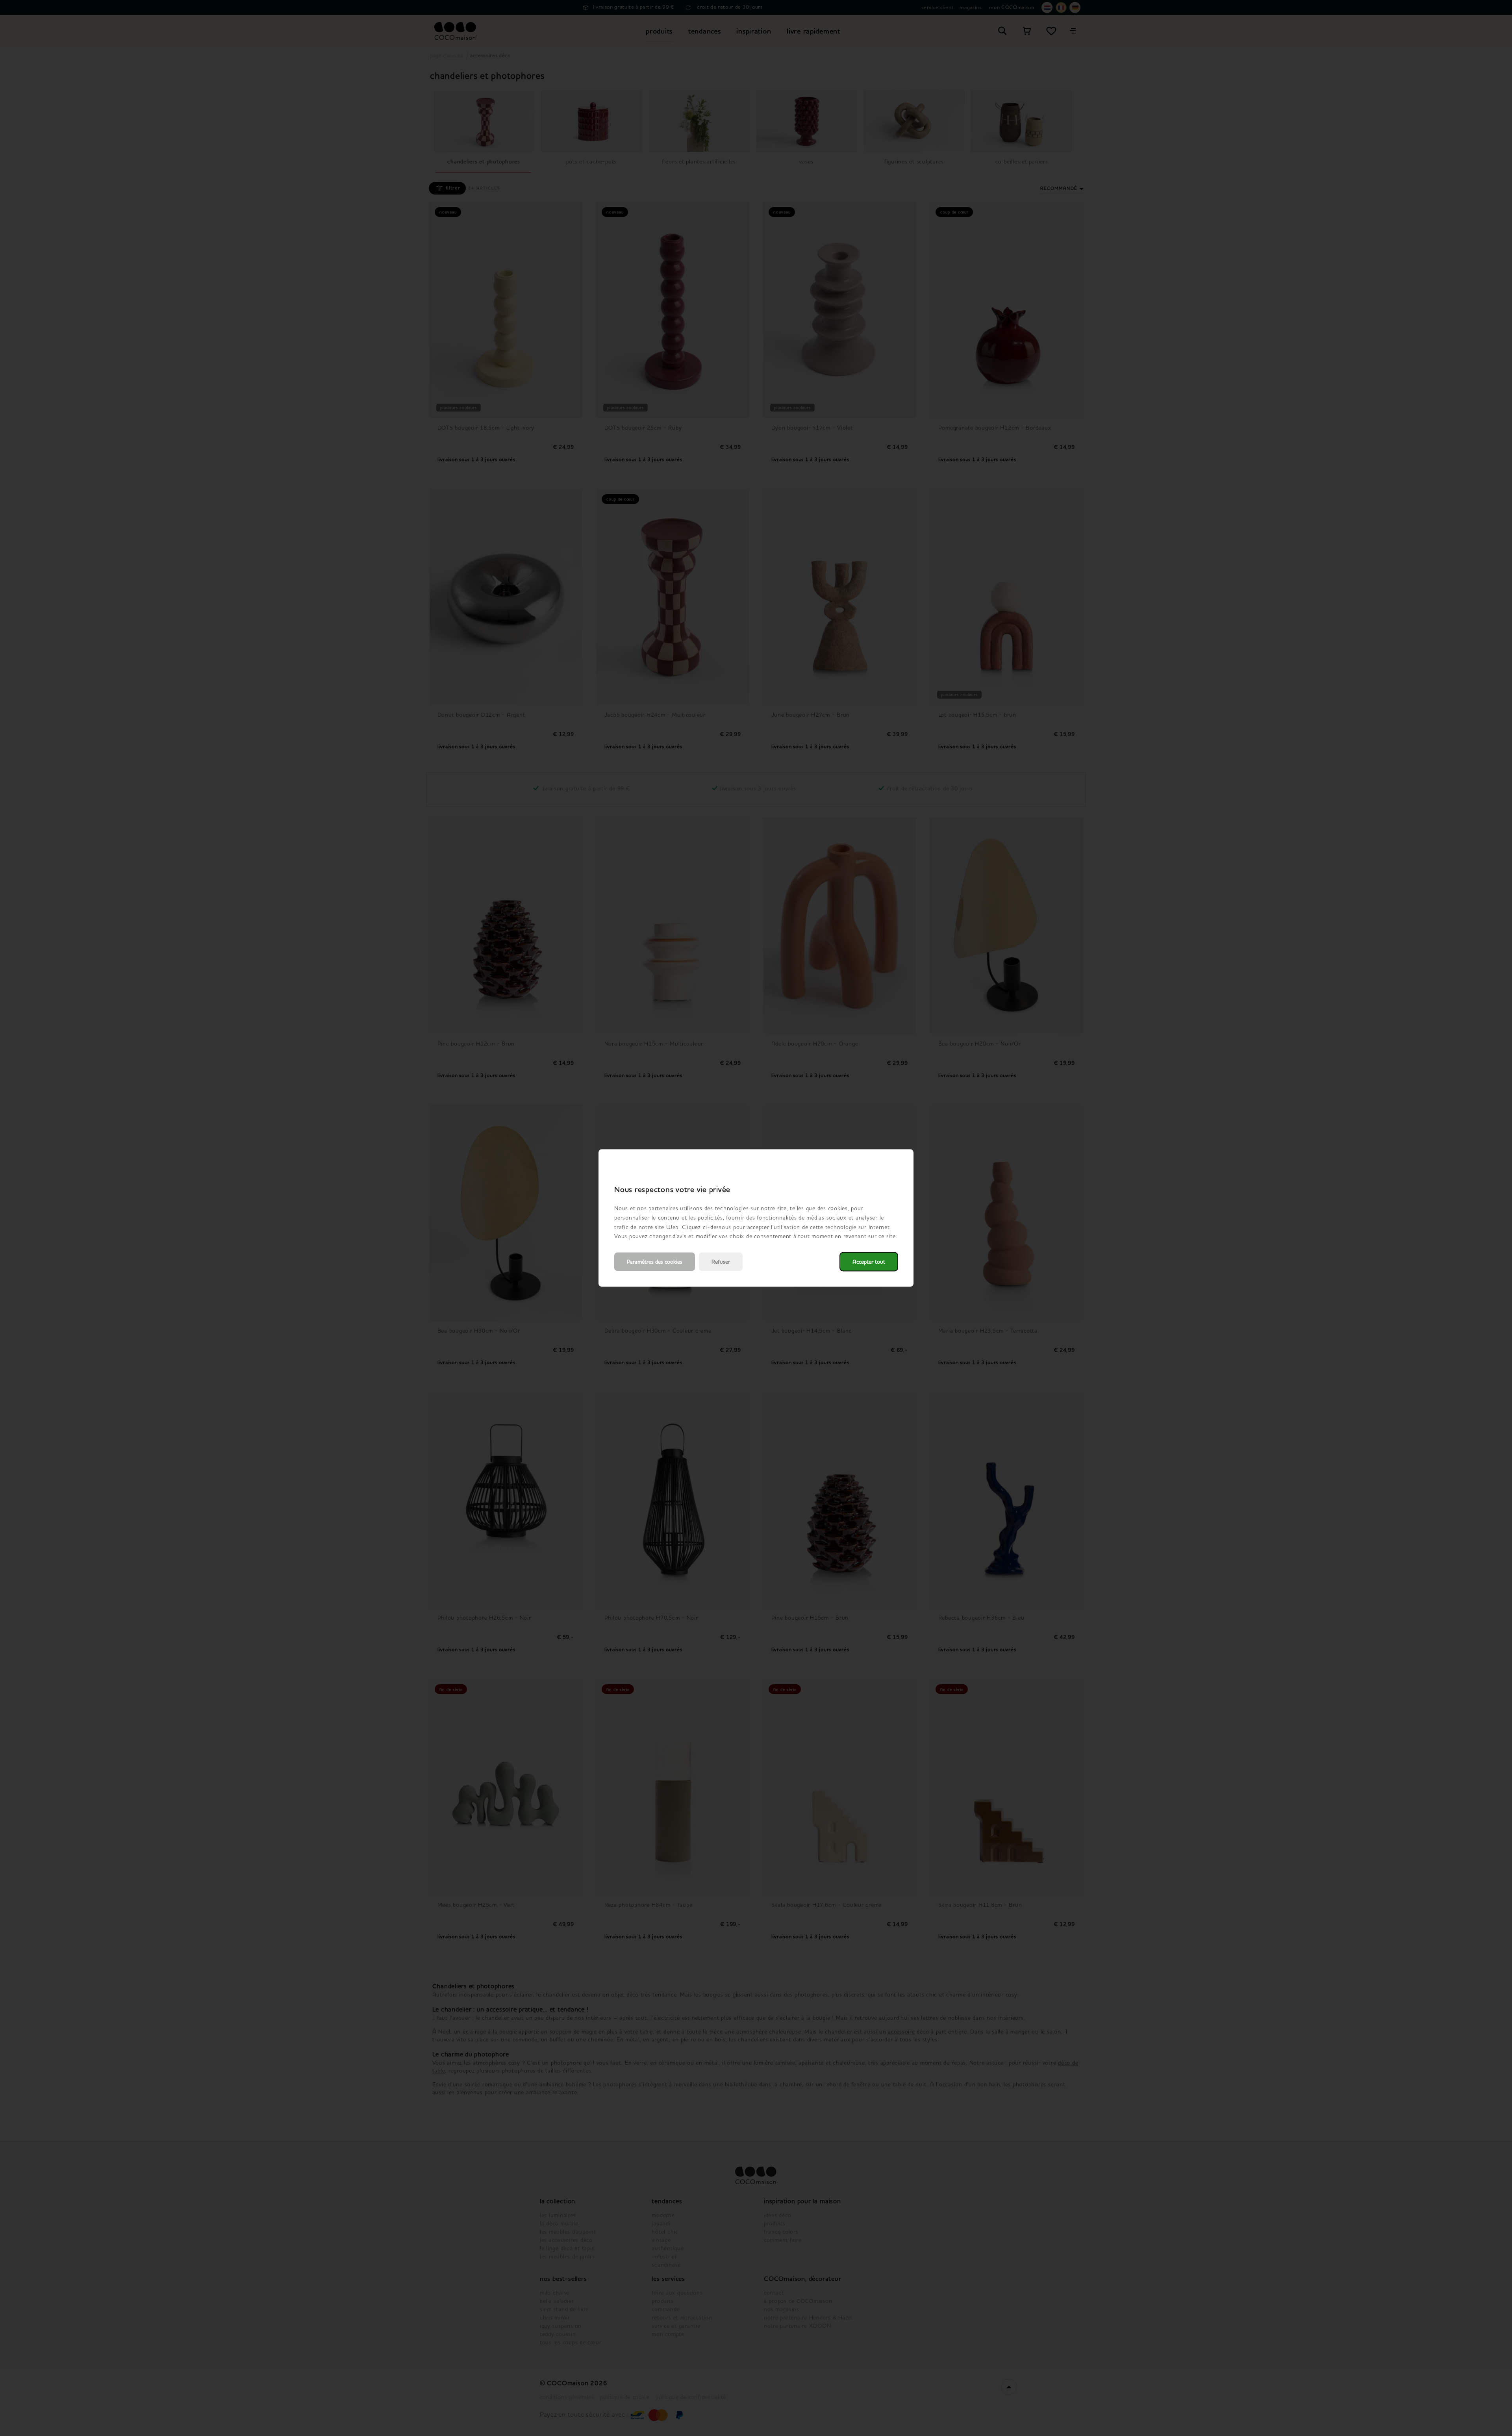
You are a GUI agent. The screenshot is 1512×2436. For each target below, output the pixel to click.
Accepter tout (869, 1262)
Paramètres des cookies (655, 1262)
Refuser (721, 1262)
